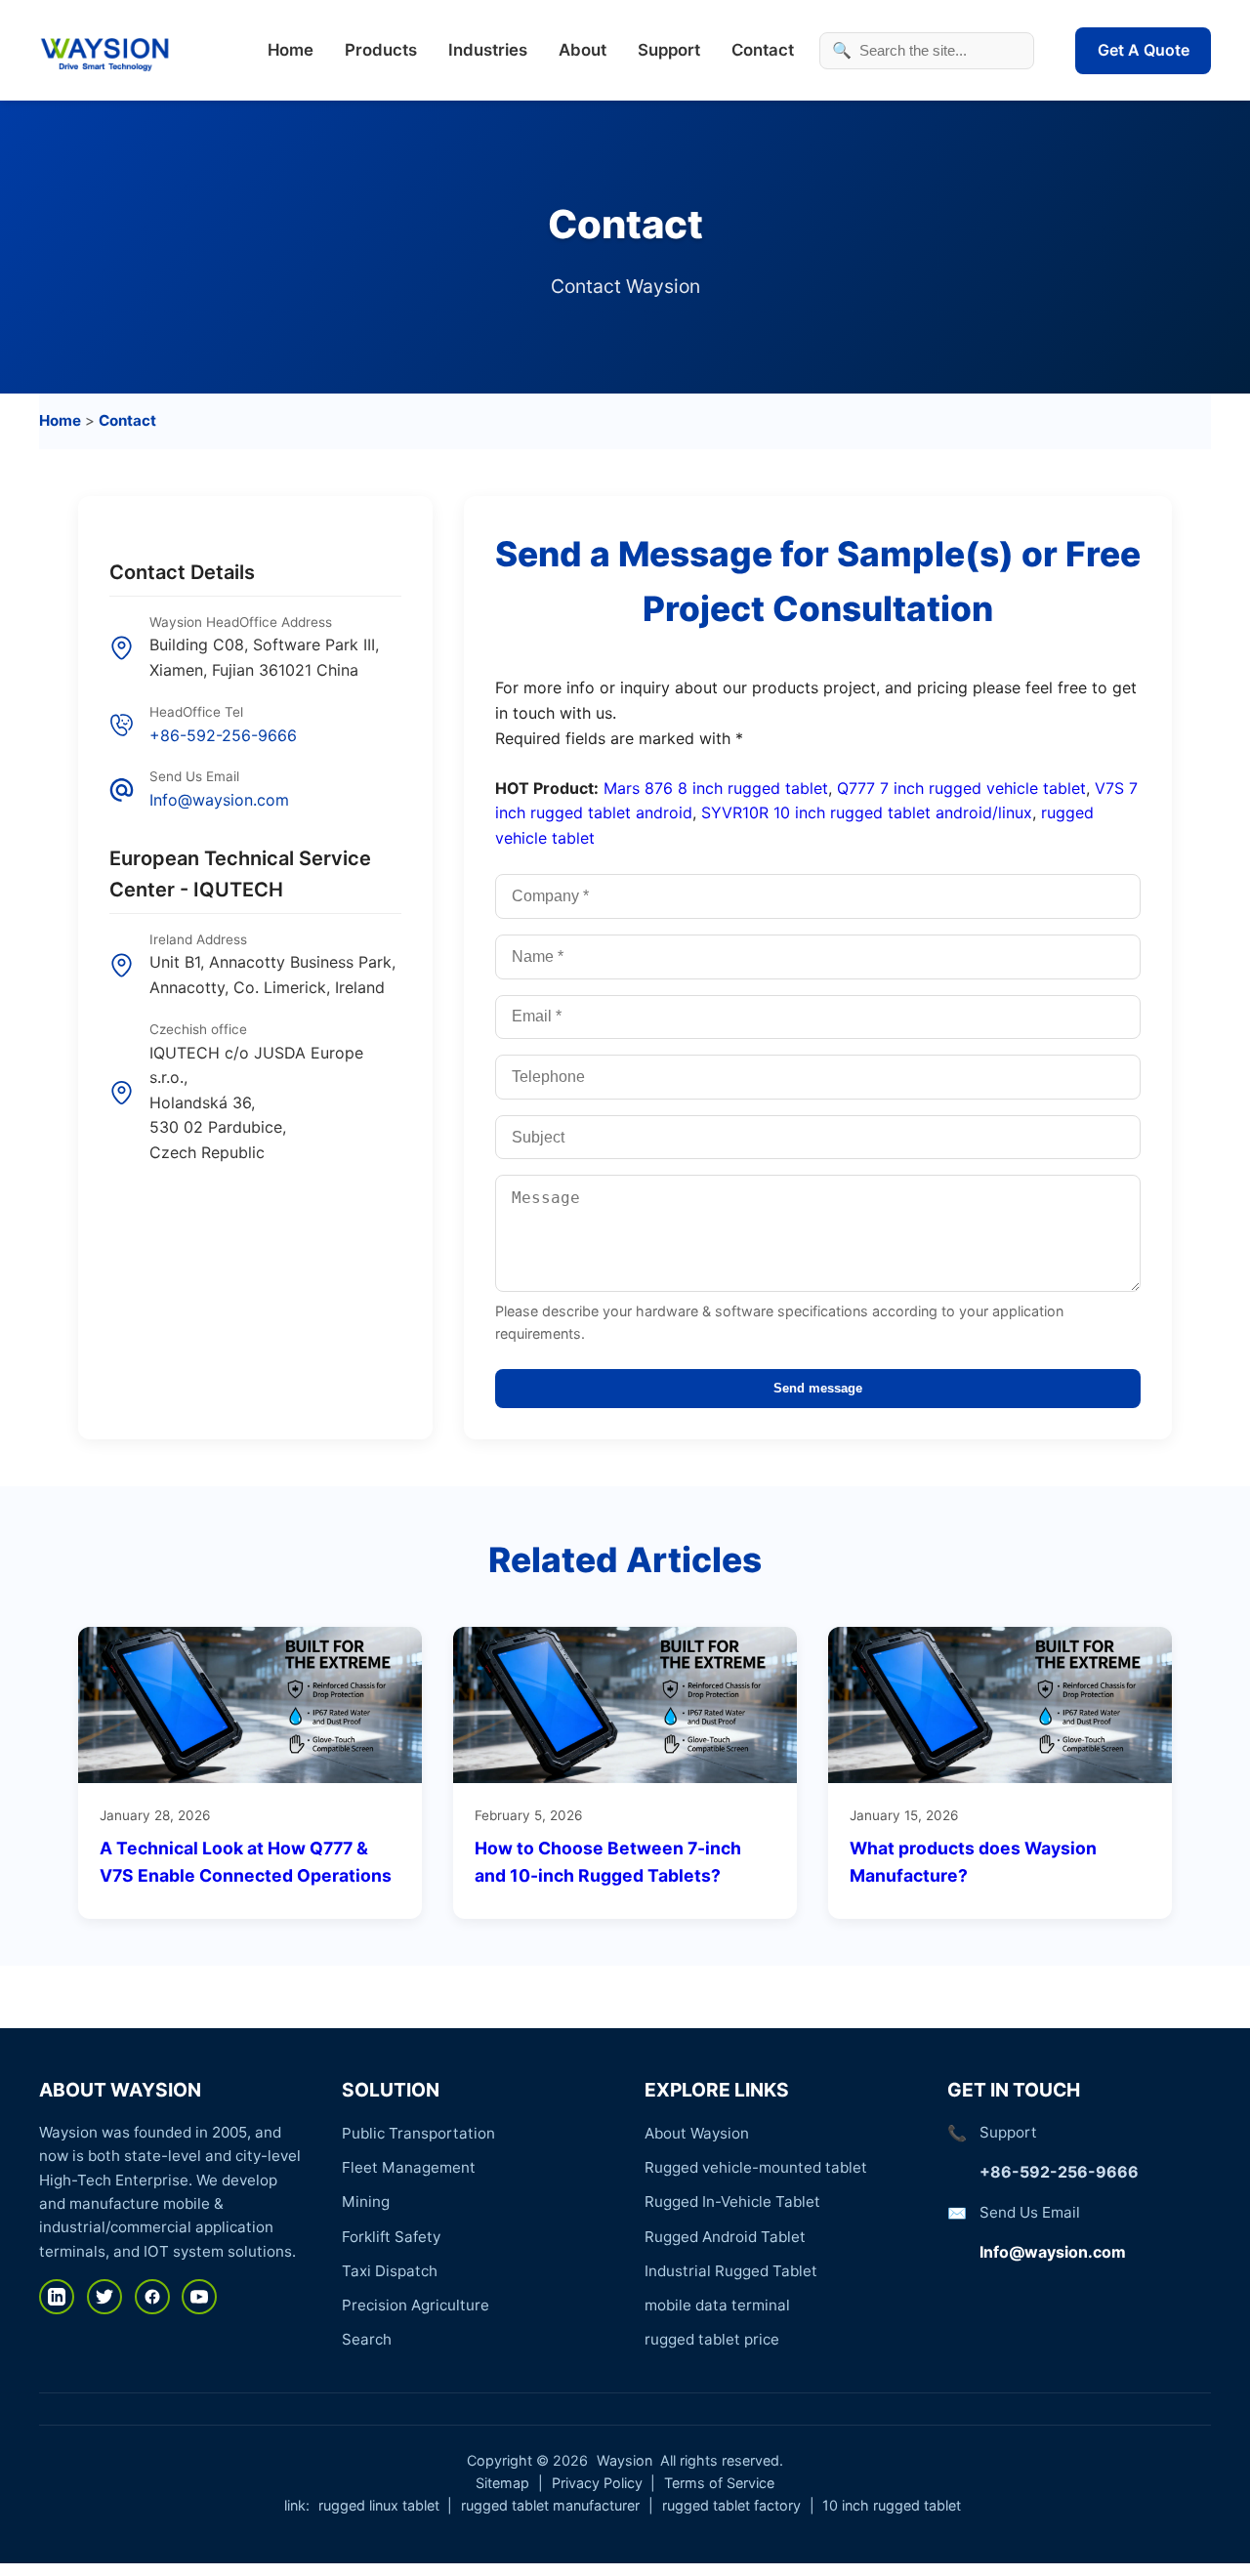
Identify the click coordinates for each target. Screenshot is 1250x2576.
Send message (818, 1388)
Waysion (625, 2460)
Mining (366, 2202)
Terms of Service (719, 2483)
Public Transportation (418, 2133)
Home (291, 50)
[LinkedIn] (57, 2297)
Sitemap (502, 2483)
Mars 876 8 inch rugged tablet (716, 788)
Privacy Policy (597, 2483)
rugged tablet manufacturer (550, 2505)
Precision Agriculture (416, 2305)
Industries (488, 50)
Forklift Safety (391, 2237)
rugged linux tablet (379, 2505)
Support (669, 50)
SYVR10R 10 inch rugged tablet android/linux (867, 812)
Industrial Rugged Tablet (731, 2271)
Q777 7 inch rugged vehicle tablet (961, 788)
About (583, 50)
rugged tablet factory (731, 2505)
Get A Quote (1144, 50)
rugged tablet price (712, 2339)
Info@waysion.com (219, 800)
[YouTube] (199, 2297)
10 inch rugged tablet (892, 2505)
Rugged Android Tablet (725, 2237)
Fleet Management (409, 2167)
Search (367, 2339)
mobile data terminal (717, 2305)
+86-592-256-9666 (223, 735)
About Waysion (697, 2133)
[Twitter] (104, 2297)
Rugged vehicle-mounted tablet (756, 2167)
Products (381, 50)
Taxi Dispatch (390, 2271)
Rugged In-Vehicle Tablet (732, 2202)
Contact (763, 50)
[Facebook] (152, 2297)
